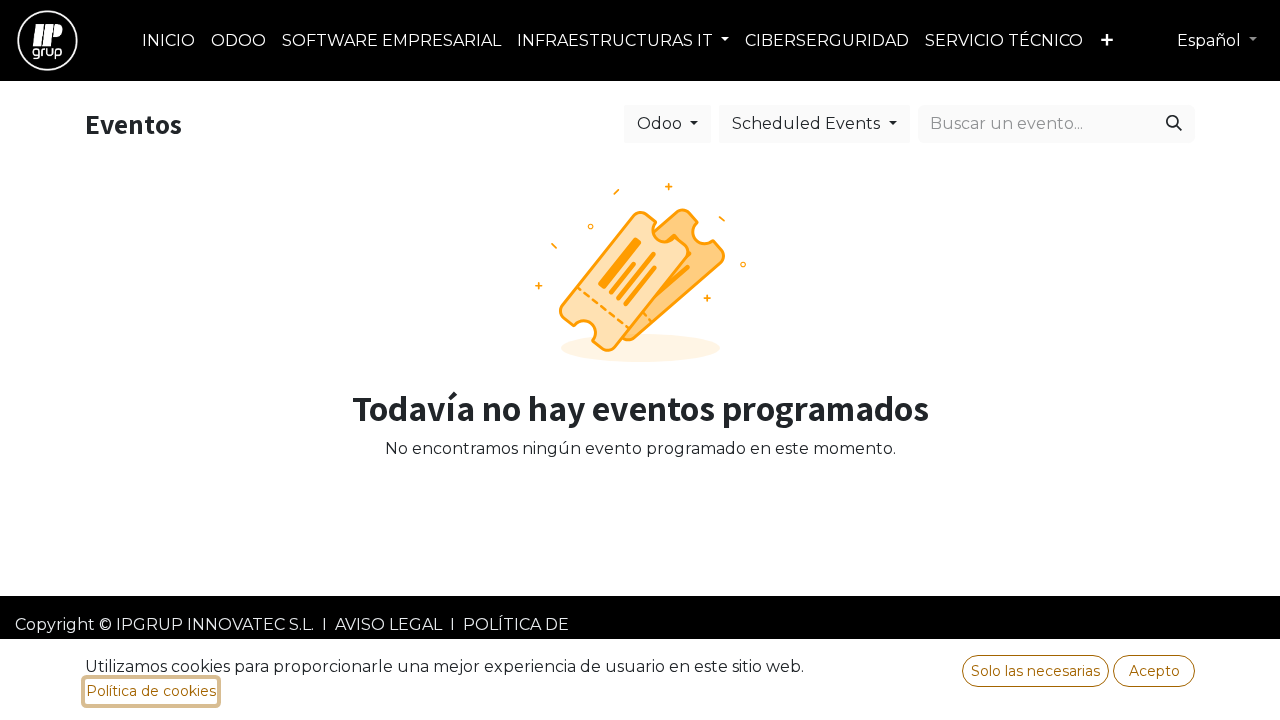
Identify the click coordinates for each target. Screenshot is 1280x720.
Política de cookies (151, 691)
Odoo (661, 123)
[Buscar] (1174, 124)
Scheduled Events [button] (808, 123)
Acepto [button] (1154, 671)
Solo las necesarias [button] (1035, 671)
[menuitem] (168, 41)
